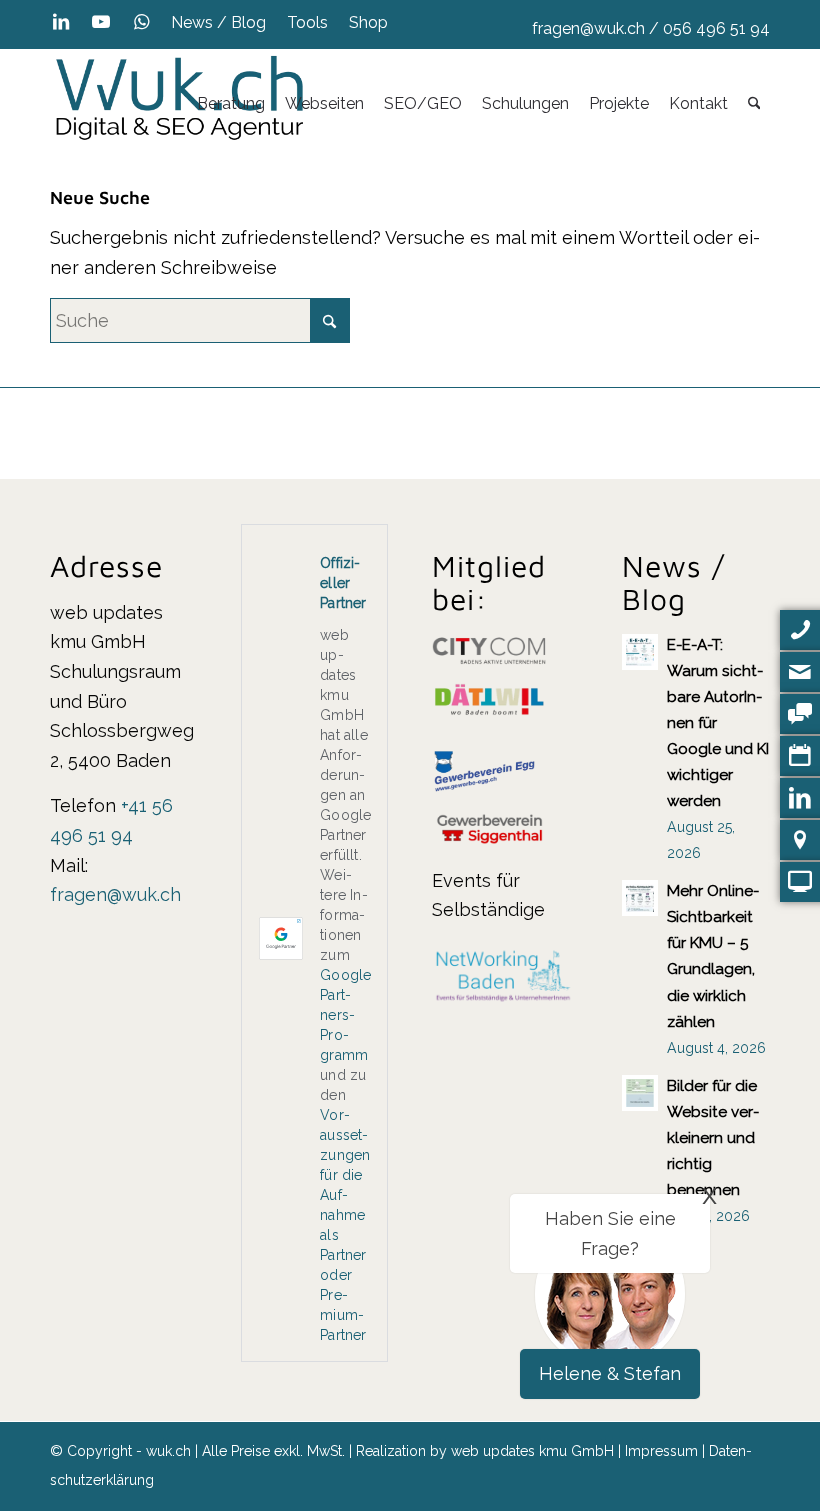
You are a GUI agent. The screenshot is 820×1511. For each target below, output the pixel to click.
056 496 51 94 (716, 28)
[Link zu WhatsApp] (141, 22)
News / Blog (218, 22)
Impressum (661, 1451)
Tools (307, 22)
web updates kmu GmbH (532, 1451)
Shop (368, 22)
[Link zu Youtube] (100, 22)
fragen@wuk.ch (588, 28)
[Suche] (754, 104)
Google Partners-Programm (345, 1015)
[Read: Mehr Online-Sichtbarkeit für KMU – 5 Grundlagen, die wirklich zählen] (640, 898)
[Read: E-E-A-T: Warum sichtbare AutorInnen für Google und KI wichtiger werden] (640, 652)
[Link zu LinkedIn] (60, 22)
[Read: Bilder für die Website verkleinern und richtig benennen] (640, 1093)
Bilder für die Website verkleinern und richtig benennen (713, 1138)
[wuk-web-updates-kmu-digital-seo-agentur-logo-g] (180, 104)
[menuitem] (219, 23)
